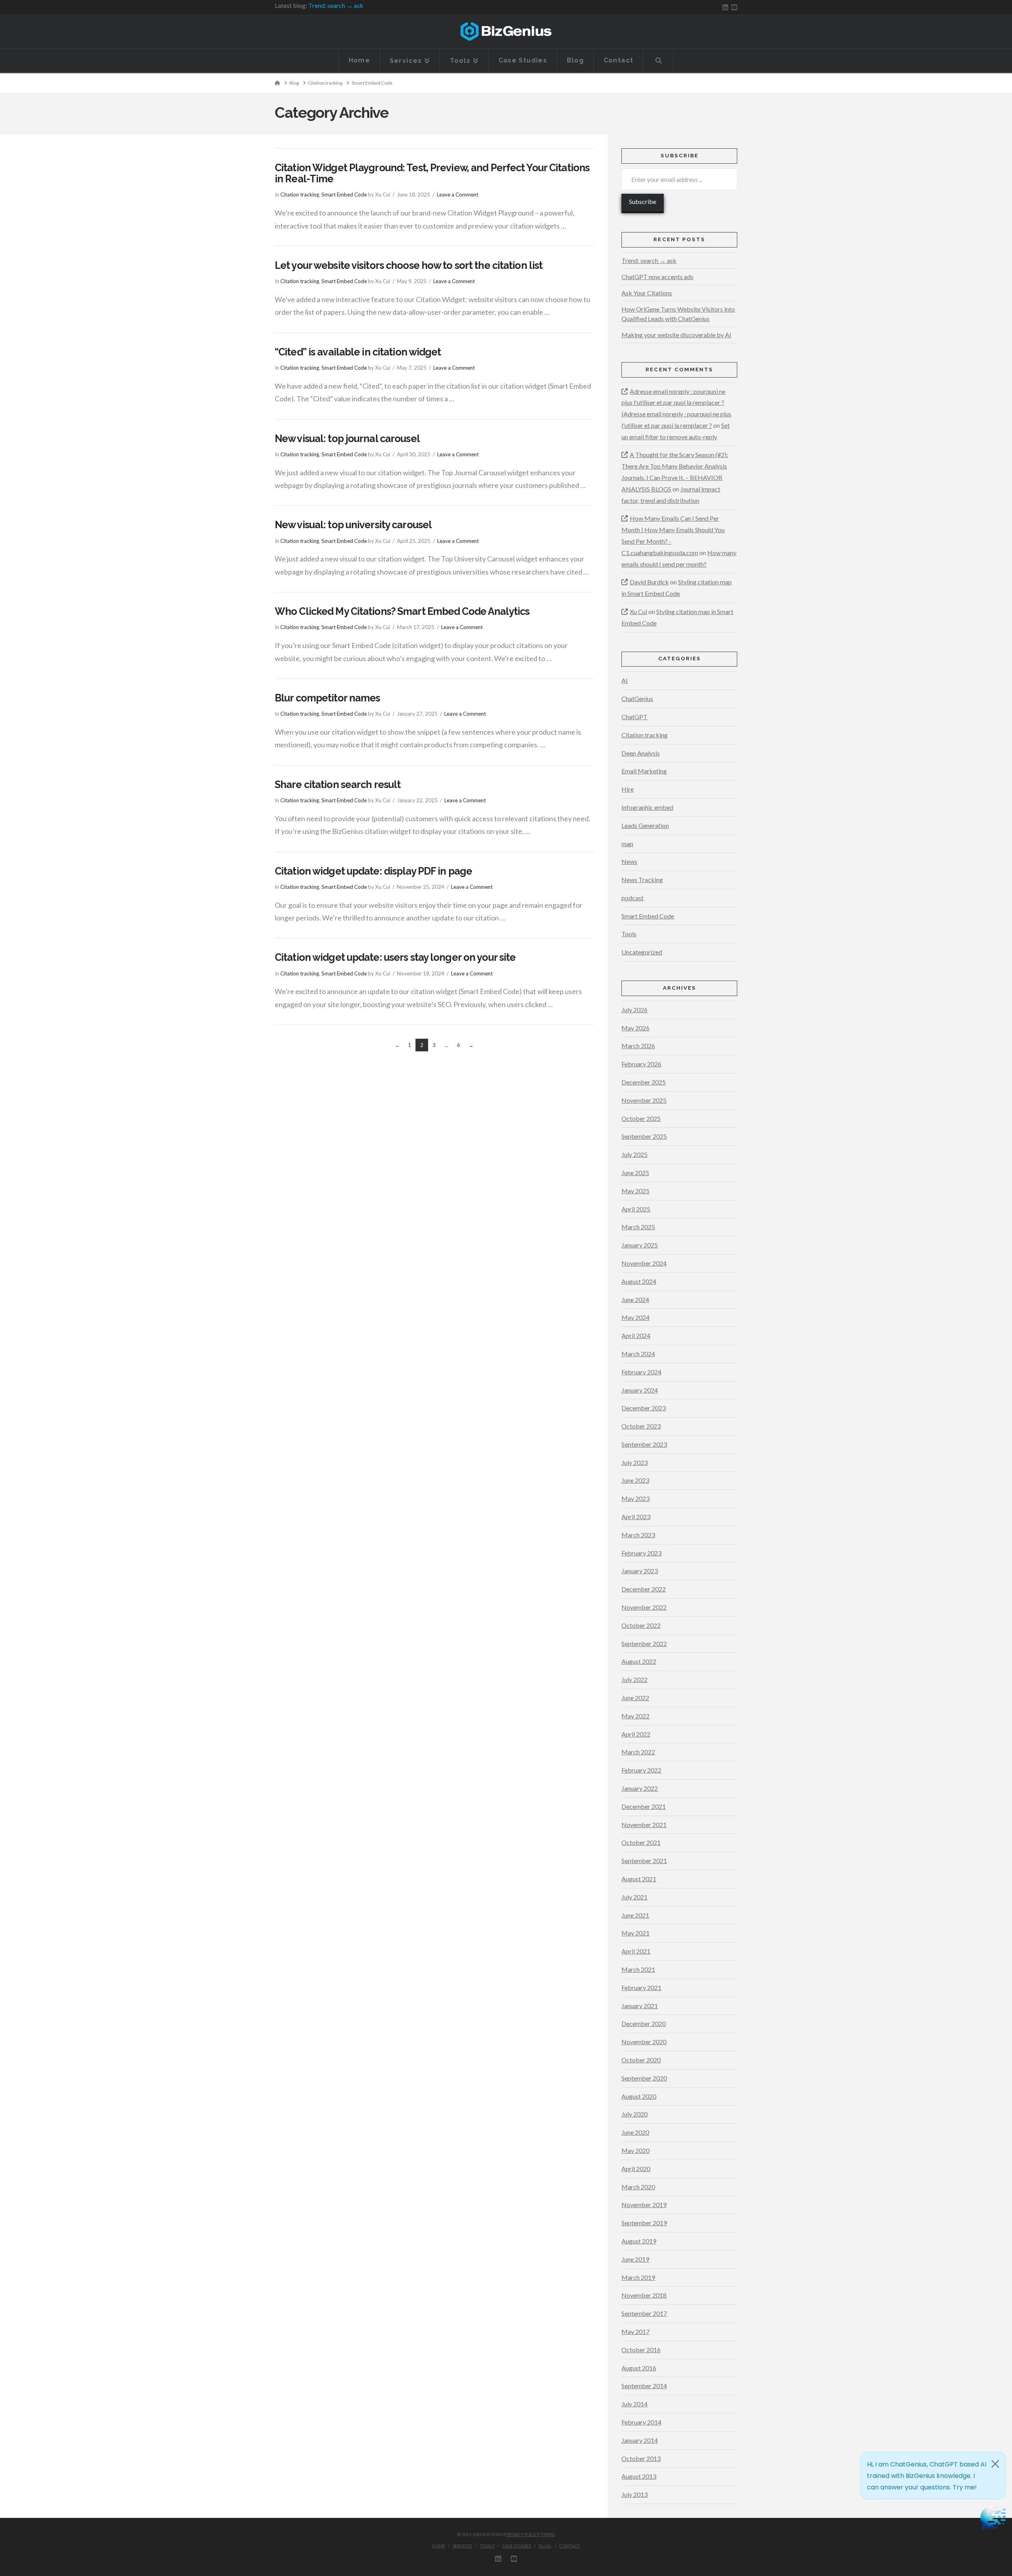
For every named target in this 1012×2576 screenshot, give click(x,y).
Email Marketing (644, 771)
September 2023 (644, 1444)
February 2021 (641, 1987)
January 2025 (640, 1245)
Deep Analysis (641, 753)
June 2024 (635, 1299)
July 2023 (634, 1462)
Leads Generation (645, 825)
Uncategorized (642, 952)
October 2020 (641, 2060)
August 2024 (639, 1281)
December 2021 (644, 1806)
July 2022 (634, 1679)
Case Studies (516, 2546)
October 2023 (641, 1426)
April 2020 (636, 2169)
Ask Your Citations (647, 293)
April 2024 (636, 1335)
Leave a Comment (458, 195)
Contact (569, 2546)
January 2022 (640, 1788)
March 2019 (638, 2277)
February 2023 (641, 1553)
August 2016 (639, 2368)
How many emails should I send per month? (679, 558)
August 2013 (639, 2476)
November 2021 (644, 1825)
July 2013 (634, 2494)
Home (439, 2546)
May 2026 (635, 1028)
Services (462, 2546)
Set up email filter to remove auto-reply (676, 431)
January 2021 (640, 2006)
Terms (548, 2534)
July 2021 (634, 1897)
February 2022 (641, 1770)
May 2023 (635, 1498)
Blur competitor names (327, 698)
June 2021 (635, 1915)
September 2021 (644, 1861)
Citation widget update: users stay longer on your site (395, 957)
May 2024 (635, 1317)
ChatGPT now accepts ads (657, 277)
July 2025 (634, 1154)
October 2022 (641, 1625)
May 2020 (635, 2150)
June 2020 (635, 2132)
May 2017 (635, 2331)
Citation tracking (300, 195)
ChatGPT (634, 717)
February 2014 (641, 2422)
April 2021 (636, 1951)
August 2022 (639, 1661)
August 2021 (639, 1879)
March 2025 (638, 1227)
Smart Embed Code (344, 195)
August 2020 (639, 2096)
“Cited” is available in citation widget (358, 352)
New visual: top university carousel (353, 525)
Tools (629, 934)
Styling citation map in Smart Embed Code (677, 588)
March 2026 (638, 1046)
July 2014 (634, 2404)
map (627, 844)
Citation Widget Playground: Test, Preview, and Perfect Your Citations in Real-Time (432, 173)
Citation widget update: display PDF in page (373, 871)
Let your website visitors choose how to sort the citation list (409, 265)
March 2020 (638, 2187)
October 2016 (641, 2350)
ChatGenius (637, 698)
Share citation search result (338, 784)
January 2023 (640, 1571)
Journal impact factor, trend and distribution (671, 495)
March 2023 (638, 1535)
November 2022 (644, 1607)
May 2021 (635, 1933)
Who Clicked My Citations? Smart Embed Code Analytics (402, 611)
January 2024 (640, 1390)
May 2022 (635, 1716)
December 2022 (644, 1589)
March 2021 (638, 1969)
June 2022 (635, 1698)
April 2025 (636, 1209)
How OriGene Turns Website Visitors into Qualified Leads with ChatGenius (678, 314)
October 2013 (641, 2458)
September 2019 (644, 2223)
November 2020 (644, 2042)
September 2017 (644, 2313)
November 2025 (644, 1100)
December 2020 (644, 2023)
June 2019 (635, 2259)
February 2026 (641, 1064)
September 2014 (644, 2386)
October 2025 (641, 1118)
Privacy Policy (523, 2534)
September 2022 (644, 1643)
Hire (628, 789)
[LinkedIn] (725, 7)
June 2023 (635, 1480)
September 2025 (644, 1136)
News (629, 861)
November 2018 (644, 2295)
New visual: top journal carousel (347, 438)
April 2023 (636, 1517)
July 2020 (634, 2114)
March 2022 (638, 1752)
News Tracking (642, 880)
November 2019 (644, 2205)
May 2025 (635, 1191)
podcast (632, 898)
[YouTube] (734, 7)
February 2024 (641, 1372)
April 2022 (636, 1734)
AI (625, 680)
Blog (545, 2546)
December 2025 (644, 1082)
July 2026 (634, 1010)
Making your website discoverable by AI (676, 335)
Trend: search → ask (336, 5)
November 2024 (644, 1263)
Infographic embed (647, 807)
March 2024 (638, 1354)
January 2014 (640, 2440)
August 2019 (639, 2241)
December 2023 (644, 1408)
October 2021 (641, 1842)
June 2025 (635, 1173)
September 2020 (644, 2078)
